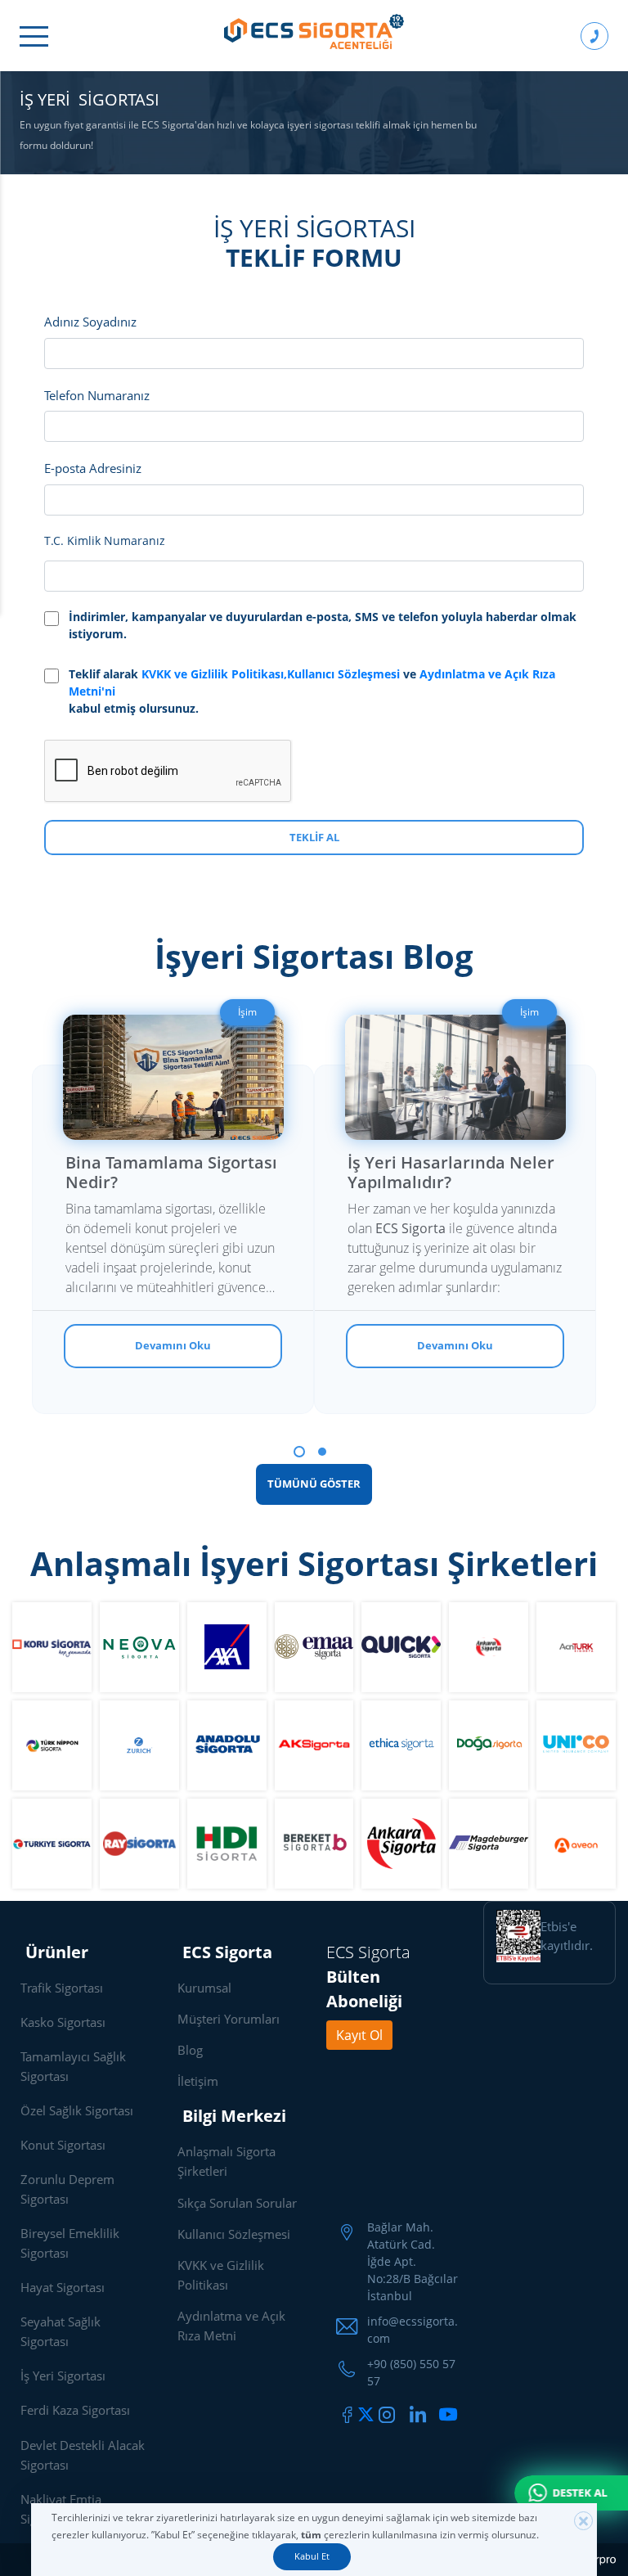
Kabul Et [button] (312, 2556)
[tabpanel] (173, 1198)
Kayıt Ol (359, 2035)
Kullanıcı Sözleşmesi (345, 674)
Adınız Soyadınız (90, 322)
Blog (190, 2050)
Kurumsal (204, 1988)
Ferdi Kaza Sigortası (75, 2410)
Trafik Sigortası (62, 1988)
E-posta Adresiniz (93, 468)
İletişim (198, 2081)
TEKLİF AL (314, 837)
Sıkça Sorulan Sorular (237, 2203)
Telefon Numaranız (97, 395)
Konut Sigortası (63, 2145)
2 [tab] (322, 1452)
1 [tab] (299, 1452)
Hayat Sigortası (63, 2287)
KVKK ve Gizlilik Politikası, (214, 674)
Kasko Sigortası (63, 2022)
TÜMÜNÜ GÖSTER (314, 1484)
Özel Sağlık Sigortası (77, 2110)
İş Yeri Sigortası (63, 2376)
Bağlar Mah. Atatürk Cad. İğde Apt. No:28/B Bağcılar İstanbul (413, 2261)
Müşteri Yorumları (229, 2019)
